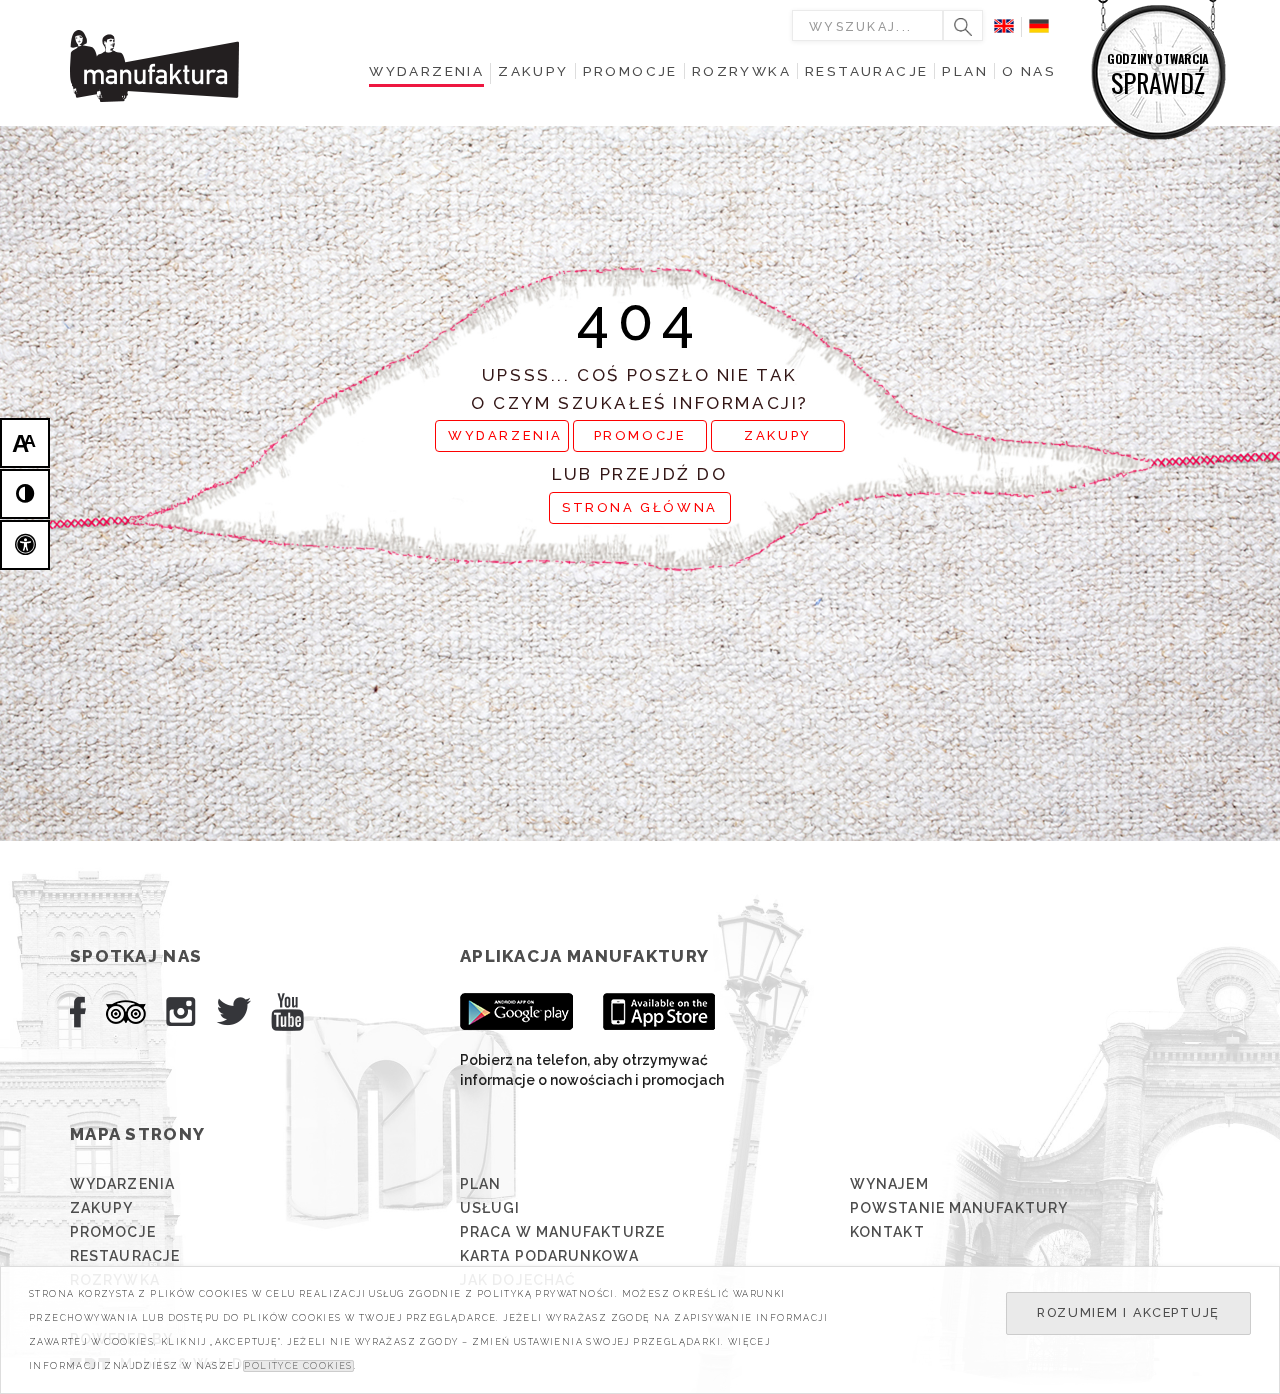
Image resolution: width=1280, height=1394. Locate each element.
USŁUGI (490, 1208)
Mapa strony (137, 1134)
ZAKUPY (778, 435)
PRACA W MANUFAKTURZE (562, 1232)
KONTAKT (887, 1232)
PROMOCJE (640, 435)
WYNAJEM (889, 1184)
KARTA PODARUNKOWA (549, 1256)
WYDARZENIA (505, 435)
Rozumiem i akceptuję (1128, 1312)
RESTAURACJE (125, 1256)
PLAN (480, 1184)
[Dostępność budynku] (25, 545)
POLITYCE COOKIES (298, 1366)
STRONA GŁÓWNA (640, 507)
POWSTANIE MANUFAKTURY (959, 1208)
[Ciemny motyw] (25, 494)
